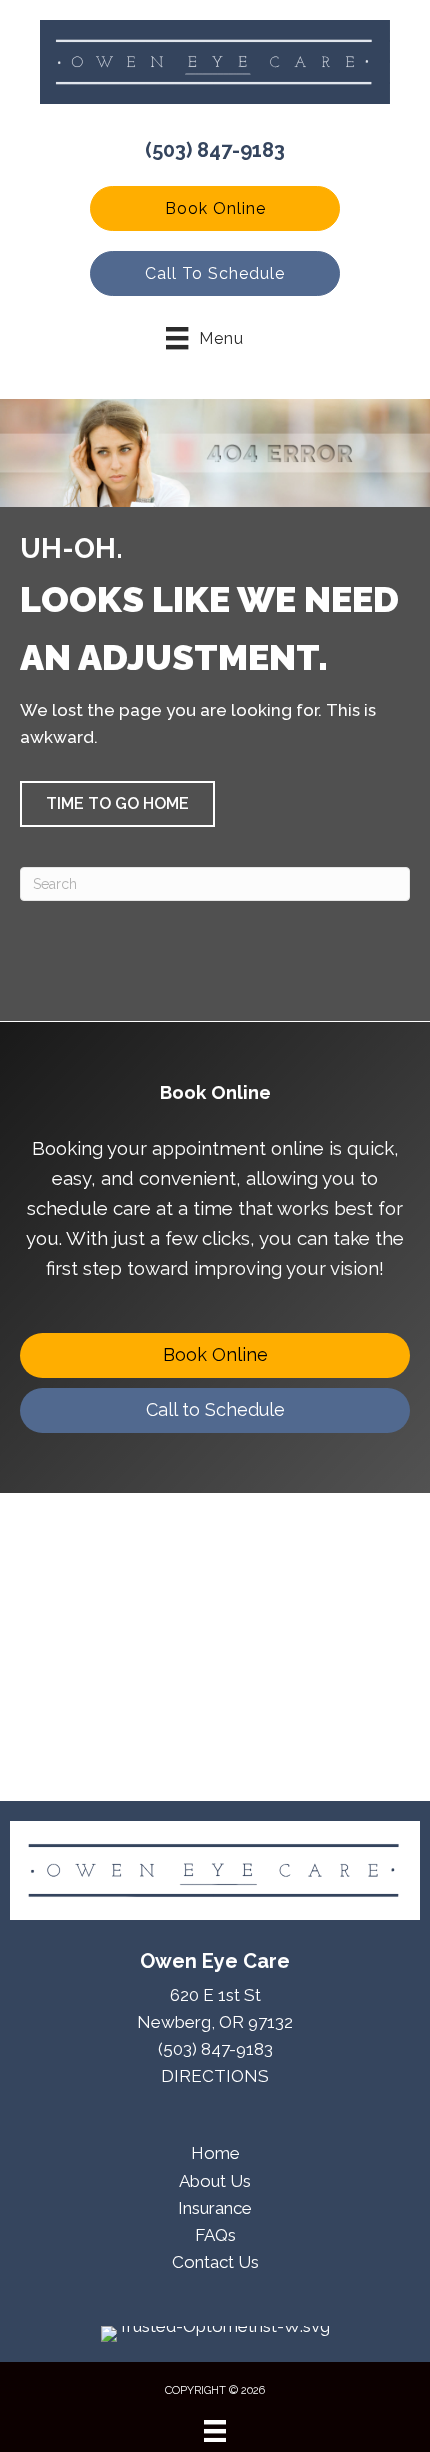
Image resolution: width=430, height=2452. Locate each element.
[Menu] (215, 2431)
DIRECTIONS (215, 2076)
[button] (215, 208)
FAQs (215, 2235)
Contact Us (215, 2262)
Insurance (215, 2208)
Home (215, 2153)
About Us (215, 2181)
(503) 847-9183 (215, 150)
